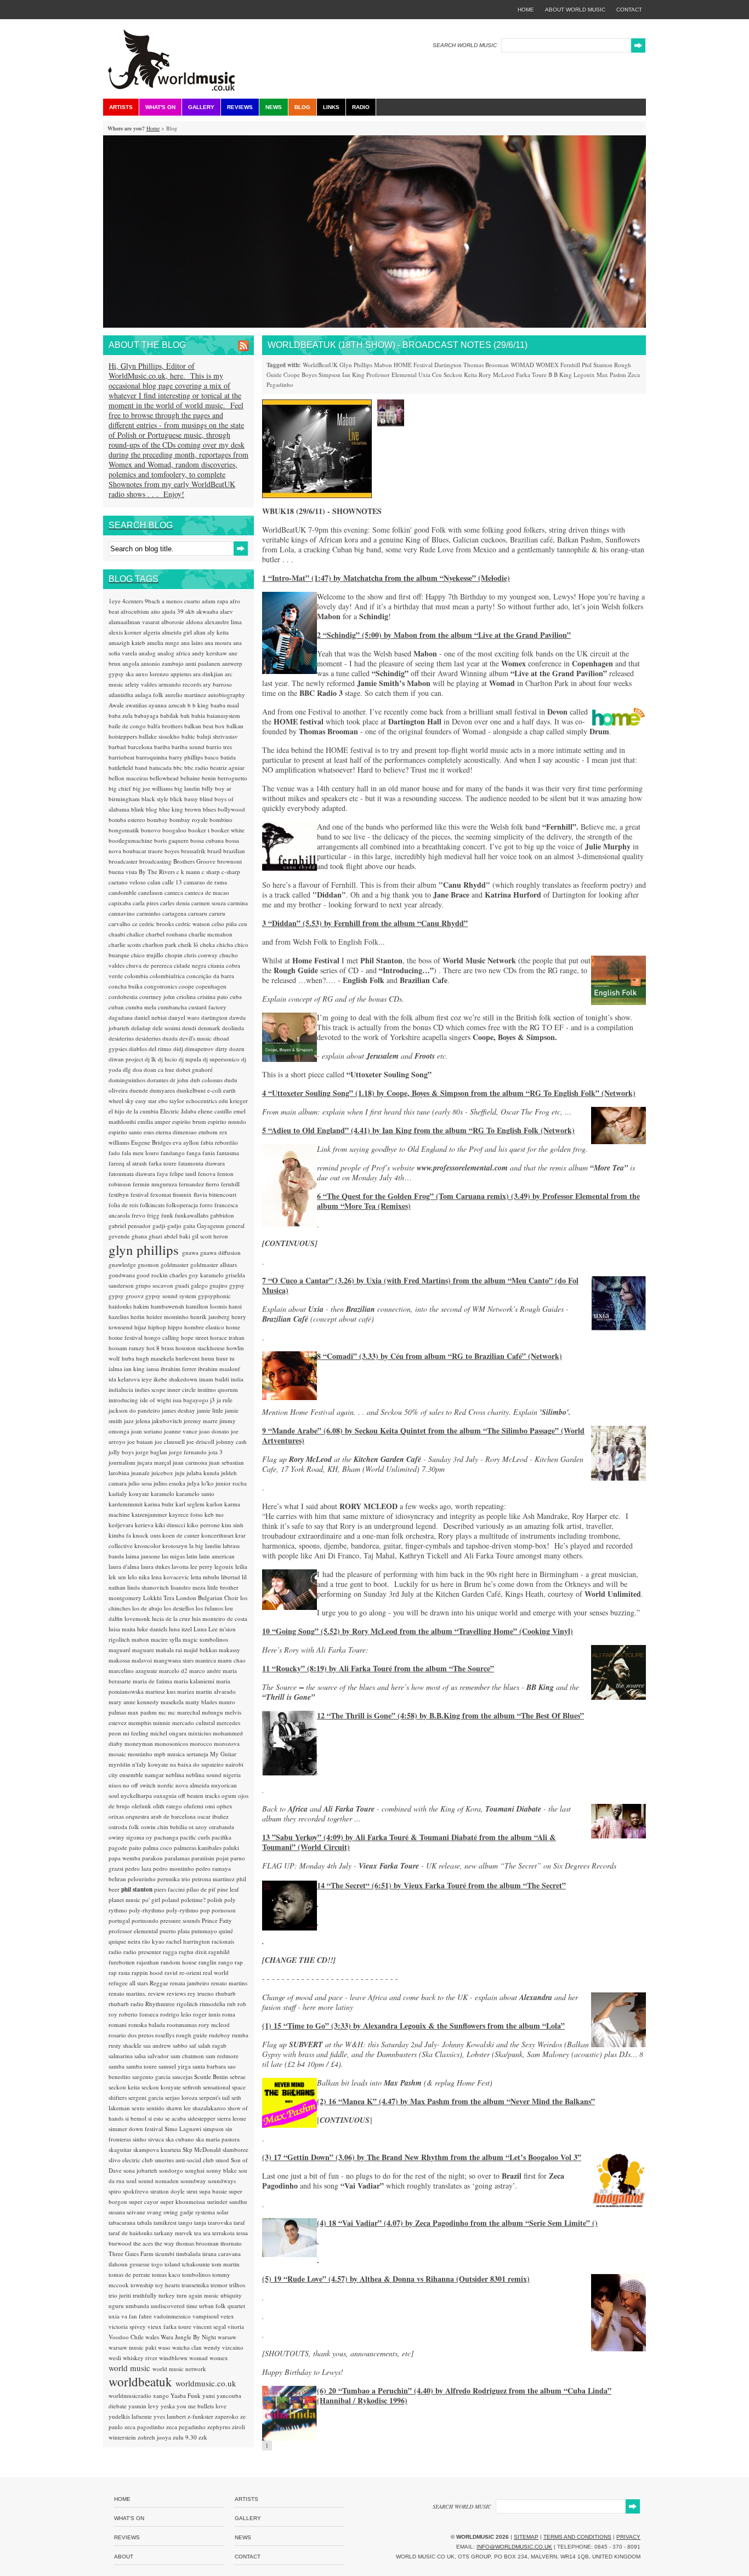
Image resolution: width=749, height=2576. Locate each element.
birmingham (125, 799)
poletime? (194, 1900)
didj (179, 1049)
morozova (227, 1743)
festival (140, 1194)
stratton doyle (168, 2191)
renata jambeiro (191, 1983)
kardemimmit (126, 1504)
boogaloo (175, 830)
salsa (141, 2056)
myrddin (120, 1764)
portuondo (146, 1920)
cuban (117, 1007)
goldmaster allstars (214, 1264)
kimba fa (121, 1535)
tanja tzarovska (214, 2222)
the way (165, 2243)
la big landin (206, 1546)
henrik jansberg (211, 1316)
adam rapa (216, 601)
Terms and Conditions (577, 2537)
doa (138, 1069)
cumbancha (173, 1007)
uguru (117, 2306)
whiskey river (141, 2358)
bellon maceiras (129, 778)
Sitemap (526, 2537)
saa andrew (158, 2045)
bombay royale (189, 819)
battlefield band (129, 767)
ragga (171, 1952)
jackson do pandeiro (135, 1410)
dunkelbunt (192, 1090)
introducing (124, 1400)
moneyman (140, 1743)
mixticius (200, 1733)
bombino (221, 819)
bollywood (231, 809)
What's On (160, 107)
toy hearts (168, 2285)
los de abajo (148, 1608)
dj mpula (191, 1059)
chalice (136, 934)
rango (226, 1962)
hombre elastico (205, 1327)
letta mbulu (206, 1577)
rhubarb (226, 1993)
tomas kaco (167, 2274)
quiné (226, 1931)
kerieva (145, 1525)
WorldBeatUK (320, 365)
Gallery (201, 107)
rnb (232, 2004)
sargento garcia (152, 2077)
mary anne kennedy (135, 1702)
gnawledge (123, 1264)
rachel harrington (189, 1941)
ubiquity (231, 2295)
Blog (302, 107)
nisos (116, 1785)
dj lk (151, 1059)
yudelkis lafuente (131, 2416)
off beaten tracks (200, 1795)
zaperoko (228, 2416)
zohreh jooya (155, 2437)
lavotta (181, 1566)
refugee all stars (129, 1983)
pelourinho (143, 1879)
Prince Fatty (217, 1920)
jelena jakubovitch (160, 1421)
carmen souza (209, 903)
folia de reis (124, 1205)
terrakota (224, 2233)
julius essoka (170, 1483)
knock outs (147, 1535)
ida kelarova (125, 1379)
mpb (161, 1754)
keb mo (214, 1514)
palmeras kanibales (198, 1847)
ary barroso (217, 684)
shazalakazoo (210, 2108)
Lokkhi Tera (160, 1598)
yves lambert (171, 2416)
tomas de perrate (130, 2274)
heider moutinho (168, 1316)
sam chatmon (188, 2056)
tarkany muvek (174, 2233)
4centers (134, 601)
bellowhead (165, 778)
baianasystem (223, 715)
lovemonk (138, 1618)
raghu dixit (194, 1952)
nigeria (232, 1775)
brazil (215, 851)
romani (118, 2024)
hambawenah (168, 1306)
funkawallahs (192, 1215)
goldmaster (175, 1264)
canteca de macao (207, 892)
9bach (153, 601)
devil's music (196, 1038)
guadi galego (192, 1285)
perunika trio (175, 1879)
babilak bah (176, 715)
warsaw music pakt (133, 2347)
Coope (292, 375)
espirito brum (190, 1121)
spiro (116, 2191)
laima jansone (144, 1556)
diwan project (127, 1059)
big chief (121, 788)
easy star (147, 1101)
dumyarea (163, 1090)
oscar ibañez (213, 1816)
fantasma (228, 1153)
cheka (208, 944)
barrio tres (219, 747)
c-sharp (231, 872)
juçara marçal (155, 1462)
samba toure (142, 2066)
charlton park (160, 944)
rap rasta (120, 1972)
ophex (225, 1806)
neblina (176, 1775)
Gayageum (211, 1226)
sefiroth (193, 2087)
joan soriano (147, 1431)
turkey (168, 2295)
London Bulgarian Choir (208, 1598)
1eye (115, 601)
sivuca (157, 2139)
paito (136, 1847)
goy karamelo (207, 1275)
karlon (215, 1504)
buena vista (124, 872)
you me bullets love (202, 2406)
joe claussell (171, 1441)
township (143, 2285)
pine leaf (228, 1889)
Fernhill (570, 365)
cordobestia (124, 996)
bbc (179, 767)
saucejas (183, 2077)
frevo (139, 1215)
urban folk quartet (222, 2306)
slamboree (236, 2149)
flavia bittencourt (215, 1194)
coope (187, 986)
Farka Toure (531, 375)
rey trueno (202, 1993)
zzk (203, 2437)
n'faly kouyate (151, 1764)
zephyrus (220, 2427)
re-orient (191, 1972)
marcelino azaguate (134, 1670)
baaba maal (225, 705)
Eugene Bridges (152, 1142)
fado (115, 1153)
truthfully (146, 2295)
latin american (217, 1556)
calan (155, 882)
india (237, 1379)
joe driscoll (201, 1441)
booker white (228, 830)
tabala (145, 2222)
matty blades (202, 1702)
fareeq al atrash (129, 1163)
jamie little (211, 1410)
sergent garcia (147, 2097)
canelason (151, 892)
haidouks (121, 1306)
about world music (575, 10)
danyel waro (185, 1017)
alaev (226, 611)
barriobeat (122, 757)
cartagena (175, 913)
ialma (116, 1369)
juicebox (163, 1473)
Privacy (628, 2537)
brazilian (234, 851)
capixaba (121, 903)
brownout (229, 861)
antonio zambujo (163, 663)
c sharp (212, 872)
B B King (560, 375)
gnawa (191, 1252)
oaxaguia (166, 1795)
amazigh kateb (128, 642)
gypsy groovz (127, 1296)
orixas (117, 1816)
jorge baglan (152, 1452)
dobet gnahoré (194, 1069)
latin (193, 1556)
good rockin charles (163, 1275)
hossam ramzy (127, 1348)
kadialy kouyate (130, 1493)
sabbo (181, 2045)
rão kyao (154, 1941)
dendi (190, 1028)
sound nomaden (159, 2181)
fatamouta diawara (202, 1163)
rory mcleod (214, 2024)
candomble (123, 892)
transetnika (196, 2285)
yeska (169, 2406)
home (526, 10)
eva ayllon (187, 1142)
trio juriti (121, 2295)
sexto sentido (149, 2108)
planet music (125, 1900)
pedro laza (139, 1868)
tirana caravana (222, 2254)
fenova (208, 1173)
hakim (142, 1306)
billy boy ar (217, 788)
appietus (182, 674)
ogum (230, 1795)
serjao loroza (182, 2097)
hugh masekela (156, 1358)
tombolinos (197, 2274)
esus (150, 1132)
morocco (202, 1743)
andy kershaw (210, 653)
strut (193, 2191)
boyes (173, 851)
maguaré (120, 1650)
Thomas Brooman (486, 365)
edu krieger (233, 1101)
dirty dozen (230, 1049)
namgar (155, 1775)
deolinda (233, 1028)
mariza (186, 1691)
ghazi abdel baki (170, 1236)
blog (152, 809)
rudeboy (220, 2035)
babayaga (147, 715)
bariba (163, 747)
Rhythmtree (161, 2004)
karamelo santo (195, 1493)
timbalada (189, 2254)
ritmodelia (213, 2004)
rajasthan (149, 1962)
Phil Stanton (597, 365)
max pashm (143, 1712)
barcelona (141, 747)
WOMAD (522, 365)
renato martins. (128, 1993)
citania (217, 965)
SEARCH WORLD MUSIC (465, 45)
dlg (128, 1069)
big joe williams (154, 788)
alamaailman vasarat (135, 622)
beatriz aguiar (227, 767)
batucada (161, 767)
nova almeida (193, 1785)
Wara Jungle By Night (189, 2337)
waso (165, 2347)
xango (162, 2395)
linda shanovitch (149, 1587)
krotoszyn (176, 1546)
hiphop (158, 1327)
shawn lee (179, 2108)
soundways (222, 2181)
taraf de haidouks (131, 2233)
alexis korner (126, 632)
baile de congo (128, 726)
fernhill (230, 1184)
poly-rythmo (183, 1910)
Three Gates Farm (132, 2254)
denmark (210, 1028)
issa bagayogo (191, 1400)
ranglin (208, 1962)
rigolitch (188, 2004)
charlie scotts (126, 944)
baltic (189, 736)
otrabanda (222, 1827)
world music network (179, 2369)
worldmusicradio (131, 2395)
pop (206, 1910)
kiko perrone (204, 1525)
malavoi (143, 1660)
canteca (175, 892)
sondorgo (172, 2170)
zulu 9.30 (186, 2437)
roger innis (208, 2014)
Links (331, 107)
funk (168, 1215)
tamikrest (166, 2222)
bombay (158, 819)
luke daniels (153, 1629)
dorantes (158, 1080)
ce (136, 924)
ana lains (193, 642)
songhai (195, 2170)
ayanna (158, 705)
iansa (154, 1369)
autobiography (226, 695)
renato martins (229, 1983)
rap (239, 1962)
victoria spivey (128, 2326)
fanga (194, 1153)
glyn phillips (145, 1250)
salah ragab (212, 2045)
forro (207, 1205)
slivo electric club (132, 2160)
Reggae (160, 1983)
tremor (220, 2285)
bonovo (152, 830)
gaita (190, 1226)
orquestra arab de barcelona (161, 1816)
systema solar (212, 2212)
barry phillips (187, 757)
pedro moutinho (174, 1868)
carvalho (120, 924)
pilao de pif (202, 1889)
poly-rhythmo (147, 1910)
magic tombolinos (205, 1639)
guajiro (219, 1285)
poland (171, 1900)
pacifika (222, 1837)
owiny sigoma (127, 1837)
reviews (177, 1993)
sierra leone (232, 2118)
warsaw (227, 2337)
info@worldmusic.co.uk (514, 2547)
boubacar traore (144, 851)
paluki (231, 1847)
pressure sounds (181, 1920)
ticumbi (166, 2254)
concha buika (126, 986)
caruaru (198, 913)
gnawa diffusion (220, 1252)
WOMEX (547, 365)
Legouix (584, 375)
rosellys (166, 2035)
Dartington (448, 365)
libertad (231, 1577)
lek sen (118, 1577)
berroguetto (232, 778)
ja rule (225, 1400)
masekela (173, 1702)
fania (209, 1153)
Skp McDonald (203, 2149)
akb (191, 611)
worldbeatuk (142, 2381)
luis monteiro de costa (220, 1618)
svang (155, 2212)
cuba (236, 996)
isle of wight (156, 1400)
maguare (144, 1650)
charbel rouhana (167, 934)
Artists (121, 107)
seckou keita (125, 2087)
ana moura (219, 642)
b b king (199, 705)
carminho (149, 913)
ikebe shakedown (176, 1379)
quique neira (125, 1941)
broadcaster (124, 861)
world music (130, 2368)
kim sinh (232, 1525)
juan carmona (191, 1462)
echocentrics (202, 1101)
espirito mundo (227, 1121)
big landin (188, 788)
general (235, 1226)
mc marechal (185, 1712)
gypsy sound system (172, 1296)
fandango (174, 1153)
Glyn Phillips (356, 365)
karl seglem (191, 1504)
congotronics (161, 986)
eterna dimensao (177, 1132)
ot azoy (199, 1827)
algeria (152, 632)
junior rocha (231, 1483)
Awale (117, 705)
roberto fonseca (140, 2014)
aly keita (218, 632)
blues (210, 809)
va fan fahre (137, 2316)
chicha (226, 944)
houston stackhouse (201, 1348)
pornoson (224, 1910)
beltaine (191, 778)
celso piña (225, 924)
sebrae (238, 2077)
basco (212, 757)
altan (200, 632)
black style (156, 799)
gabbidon (222, 1215)
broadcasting (156, 861)
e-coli (215, 1090)
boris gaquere (172, 840)
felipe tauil (184, 1173)
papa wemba (125, 1858)
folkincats (153, 1205)
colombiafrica (168, 976)
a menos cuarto (182, 601)
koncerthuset (218, 1535)
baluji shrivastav (217, 736)
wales (153, 2337)
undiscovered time (175, 2306)
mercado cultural (194, 1723)
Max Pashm (611, 375)
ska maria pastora (218, 2139)
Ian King (353, 375)
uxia (115, 2316)
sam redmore (222, 2056)
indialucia (122, 1389)
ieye (147, 1379)
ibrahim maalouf (219, 1369)
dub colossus (207, 1080)
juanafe (141, 1473)
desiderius (122, 1038)
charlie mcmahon (211, 934)
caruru (217, 913)
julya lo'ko (201, 1483)
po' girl (152, 1900)
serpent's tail (215, 2097)
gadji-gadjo (168, 1226)
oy (150, 1837)
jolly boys (122, 1452)
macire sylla (167, 1639)
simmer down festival (137, 2129)
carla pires (146, 903)
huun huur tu (218, 1358)
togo (158, 2264)
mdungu (213, 1712)
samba (117, 2066)
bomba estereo (128, 819)
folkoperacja (183, 1205)
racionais (223, 1941)
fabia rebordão (219, 1142)
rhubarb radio (127, 2004)
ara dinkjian (209, 674)
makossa (120, 1660)
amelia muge (164, 642)
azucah (178, 705)
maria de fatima (153, 1681)
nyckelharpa (137, 1795)
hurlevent (188, 1358)
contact (629, 10)
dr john (180, 1080)
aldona (195, 622)
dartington (215, 1017)
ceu (243, 924)
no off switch (140, 1785)
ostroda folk (125, 1827)
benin (210, 778)
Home (153, 128)
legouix (225, 1566)
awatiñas (137, 705)
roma (229, 2014)
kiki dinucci (171, 1525)
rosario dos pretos (132, 2035)
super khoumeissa (183, 2201)
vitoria (236, 2326)
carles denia (176, 903)
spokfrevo (137, 2191)
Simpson (330, 375)
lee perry (202, 1566)
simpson (214, 2129)
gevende (120, 1236)
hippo (176, 1327)
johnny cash (231, 1441)
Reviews (240, 107)
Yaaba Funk (186, 2395)
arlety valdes (142, 684)
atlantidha (122, 695)
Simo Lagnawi (184, 2129)
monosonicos (172, 1743)
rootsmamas (183, 2024)
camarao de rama (205, 882)
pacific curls (196, 1837)
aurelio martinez (186, 695)
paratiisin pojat (211, 1858)
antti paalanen (204, 663)
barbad (118, 747)
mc (163, 1712)
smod (223, 2160)
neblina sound (205, 1775)
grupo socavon (155, 1285)
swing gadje (179, 2212)
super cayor (144, 2201)
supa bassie (214, 2191)
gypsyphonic (214, 1296)
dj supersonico (222, 1059)
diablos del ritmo (151, 1049)
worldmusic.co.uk (206, 2383)
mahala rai (170, 1650)
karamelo (163, 1493)
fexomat (161, 1194)
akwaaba (208, 611)
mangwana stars (174, 1660)
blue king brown (181, 809)
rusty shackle (126, 2045)
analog (148, 653)
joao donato (215, 1431)
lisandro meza (189, 1587)
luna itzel (181, 1629)
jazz (130, 1421)
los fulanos (210, 1608)
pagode (119, 1847)
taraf (239, 2222)
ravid (172, 1972)
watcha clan (188, 2347)
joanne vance (181, 1431)
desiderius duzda (157, 1038)
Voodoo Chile (127, 2337)
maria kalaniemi (195, 1681)
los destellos (180, 1608)
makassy (229, 1650)
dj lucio (168, 1059)
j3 (213, 1400)
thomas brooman (198, 2243)
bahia (199, 715)
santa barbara (210, 2066)
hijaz (141, 1327)
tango (186, 2222)
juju (181, 1473)
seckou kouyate (162, 2087)
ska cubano (181, 2139)
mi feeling (137, 1733)
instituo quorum (218, 1389)
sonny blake (222, 2170)
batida (228, 757)
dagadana (121, 1017)
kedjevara (122, 1525)
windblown (174, 2358)
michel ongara (169, 1733)
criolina (187, 996)
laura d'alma (125, 1566)
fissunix (183, 1194)
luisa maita (123, 1629)
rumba (240, 2035)
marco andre (206, 1670)
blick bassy (185, 799)
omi (211, 1806)
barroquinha (152, 757)
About (124, 2557)
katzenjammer (150, 1514)
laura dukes (156, 1566)
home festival (126, 1337)
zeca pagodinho (145, 2427)
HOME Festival (413, 365)
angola (132, 663)
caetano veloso (128, 882)
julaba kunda (204, 1473)
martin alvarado (216, 1691)
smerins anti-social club (185, 2160)
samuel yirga (175, 2066)
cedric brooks (157, 924)
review (157, 1993)
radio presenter (143, 1952)
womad (199, 2358)
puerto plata (175, 1931)
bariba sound (189, 747)
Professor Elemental (391, 375)
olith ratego (168, 1806)
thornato (231, 2243)
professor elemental (134, 1931)
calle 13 (173, 882)
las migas (174, 1556)
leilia (241, 1566)
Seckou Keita (460, 375)
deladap (142, 1028)
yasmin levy (144, 2406)
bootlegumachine (131, 840)
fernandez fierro (200, 1184)
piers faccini (170, 1889)
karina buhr (160, 1504)
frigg (154, 1215)
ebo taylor (172, 1101)
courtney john (158, 996)
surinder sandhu (227, 2201)
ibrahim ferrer (179, 1369)
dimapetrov (200, 1049)
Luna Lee (206, 1629)
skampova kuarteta (158, 2149)
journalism (123, 1462)
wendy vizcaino (223, 2347)
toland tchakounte (188, 2264)
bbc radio (197, 767)
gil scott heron (210, 1236)
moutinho (141, 1754)
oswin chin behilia (165, 1827)
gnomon (149, 1264)
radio (116, 1952)
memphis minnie (150, 1723)
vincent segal (210, 2326)
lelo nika (140, 1577)
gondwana (123, 1275)
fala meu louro (141, 1153)
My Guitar (223, 1754)
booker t (200, 830)
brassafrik (194, 851)
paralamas (178, 1858)
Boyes (309, 375)
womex (219, 2358)
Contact (248, 2557)
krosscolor (148, 1546)
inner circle (182, 1389)
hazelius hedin (127, 1316)
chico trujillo (148, 955)
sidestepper (202, 2118)
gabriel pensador (130, 1226)
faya (163, 1173)
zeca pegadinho (187, 2427)
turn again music (198, 2295)
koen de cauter (182, 1535)
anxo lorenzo (153, 674)
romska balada (147, 2024)
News (274, 107)
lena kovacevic (171, 1577)
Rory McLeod (497, 375)
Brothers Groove (195, 861)
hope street (195, 1337)
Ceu (437, 375)
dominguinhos (128, 1080)
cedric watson (194, 924)
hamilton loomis (207, 1306)
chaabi (118, 934)
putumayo (205, 1931)
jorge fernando (189, 1452)
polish (216, 1900)
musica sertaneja (189, 1754)
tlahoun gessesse (130, 2264)
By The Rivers (158, 872)
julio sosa (141, 1483)
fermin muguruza (156, 1184)
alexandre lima (223, 622)
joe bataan (141, 1441)
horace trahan (227, 1337)
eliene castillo (216, 1111)
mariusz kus (161, 1691)
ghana (140, 1236)
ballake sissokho (160, 736)
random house (180, 1962)
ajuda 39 (174, 611)
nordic (166, 1785)
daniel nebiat (151, 1017)
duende (140, 1090)
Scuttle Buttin (212, 2077)
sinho (140, 2139)
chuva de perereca (150, 965)
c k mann (189, 872)
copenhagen (211, 986)
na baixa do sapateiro (198, 1764)
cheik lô (189, 944)
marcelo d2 (174, 1670)
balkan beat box (205, 726)
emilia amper (155, 1121)
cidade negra (191, 965)
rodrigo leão (177, 2014)
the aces (144, 2243)
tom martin (226, 2264)
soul (132, 2181)
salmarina (121, 2056)
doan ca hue (160, 1069)
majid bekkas (201, 1650)
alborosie (174, 622)
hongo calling (163, 1337)
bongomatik (125, 830)
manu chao (232, 1660)
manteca (206, 1660)
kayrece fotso (187, 1514)
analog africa (175, 653)
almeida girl (178, 632)
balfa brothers (166, 726)
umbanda (138, 2306)
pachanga (167, 1837)
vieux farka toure (170, 2326)
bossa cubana (208, 840)
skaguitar (121, 2149)
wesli (116, 2358)
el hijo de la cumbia (134, 1111)
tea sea (203, 2233)
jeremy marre (202, 1421)
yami (209, 2395)
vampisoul (206, 2316)
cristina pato (214, 996)
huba (129, 1358)
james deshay (179, 1410)
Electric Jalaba (179, 1111)
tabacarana (123, 2222)
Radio (361, 107)
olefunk (142, 1806)
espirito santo (126, 1132)
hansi (235, 1306)
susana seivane (128, 2212)
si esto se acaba (168, 2118)
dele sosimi (167, 1028)
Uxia (424, 375)
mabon (141, 1639)
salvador (159, 2056)
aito (156, 611)
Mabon (383, 365)
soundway (194, 2181)
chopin (175, 955)
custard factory (208, 1007)
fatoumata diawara (133, 1173)
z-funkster (201, 2416)
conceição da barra (210, 976)
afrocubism (136, 611)
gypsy (237, 1285)
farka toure (163, 1163)
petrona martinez (214, 1879)
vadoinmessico (173, 2316)
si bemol (137, 2118)
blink (138, 809)
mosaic (118, 1754)
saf (194, 2045)
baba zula (121, 715)
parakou (153, 1858)
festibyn (120, 1194)
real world (216, 1972)
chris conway (202, 955)
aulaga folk (150, 695)
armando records (181, 684)
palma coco (158, 1847)
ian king (135, 1369)
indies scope (151, 1389)
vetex (227, 2316)
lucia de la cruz (172, 1618)
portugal (120, 1920)
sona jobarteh (141, 2170)
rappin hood (148, 1972)
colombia (137, 976)
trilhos (237, 2285)
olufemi (194, 1806)
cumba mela (142, 1007)
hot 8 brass (161, 1348)
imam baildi (215, 1379)
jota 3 (215, 1452)
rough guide (192, 2035)
